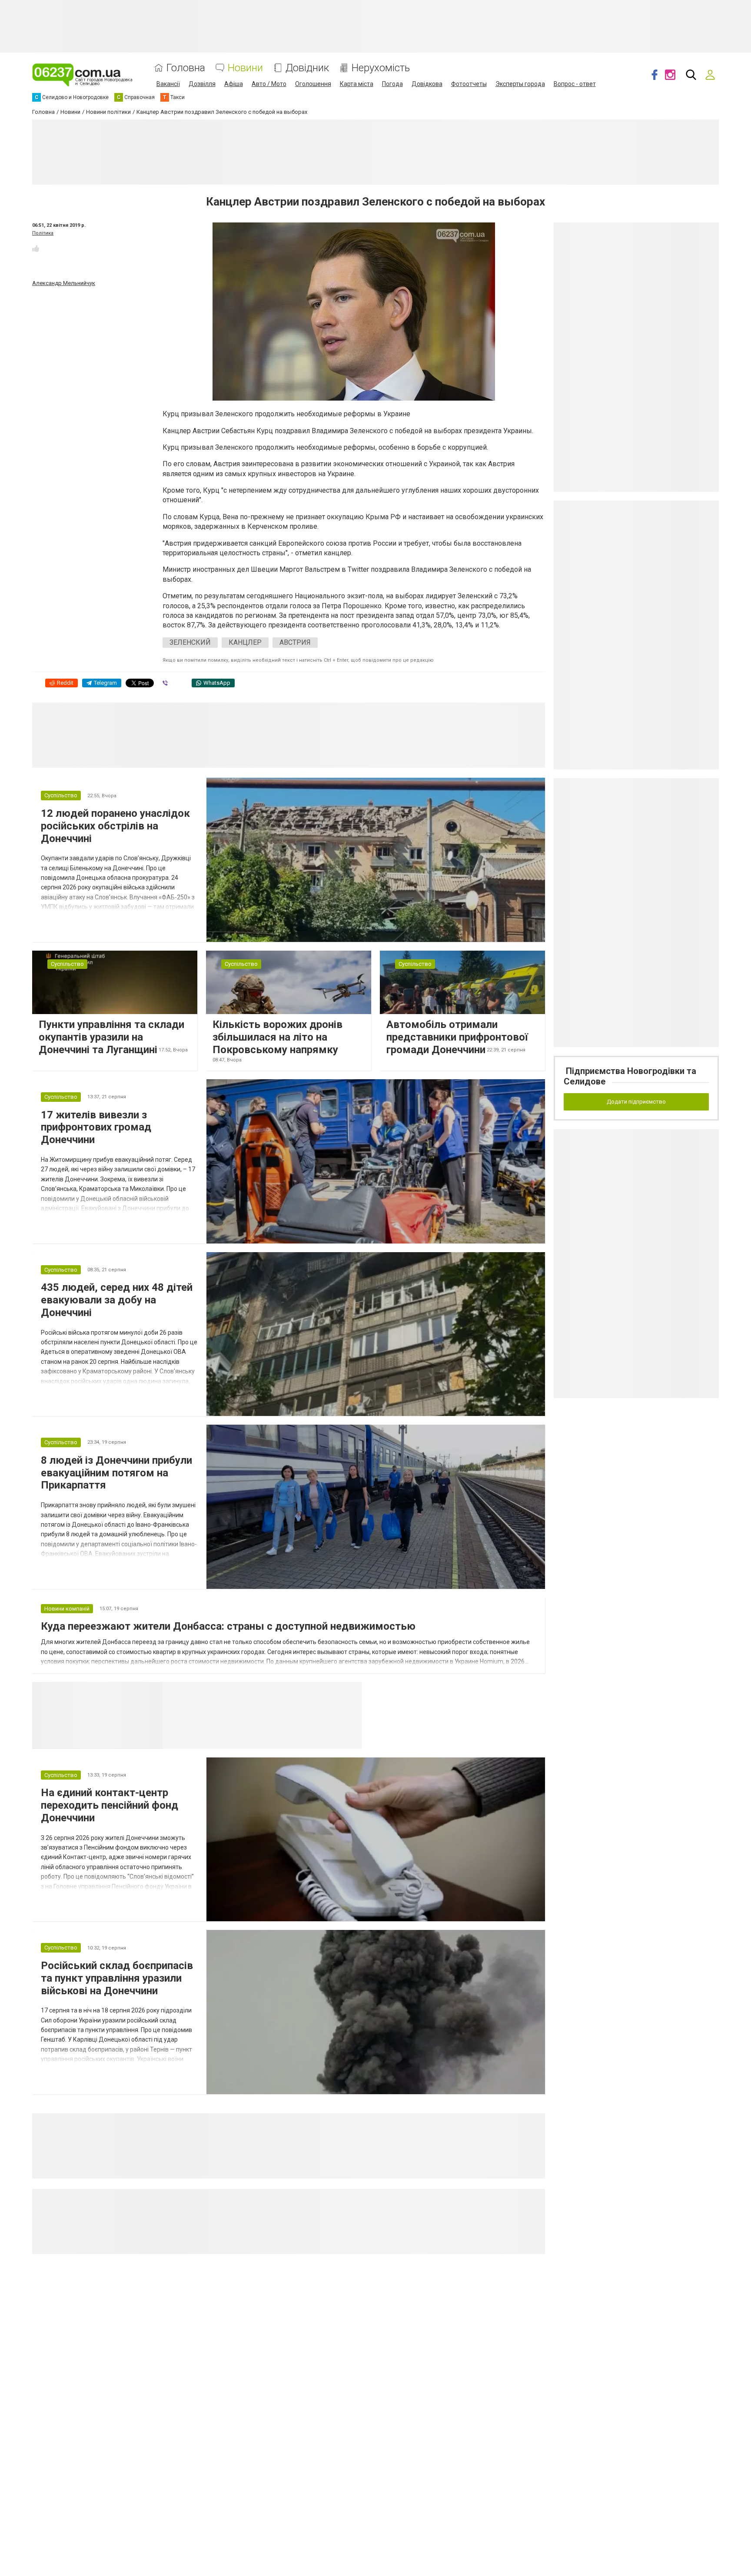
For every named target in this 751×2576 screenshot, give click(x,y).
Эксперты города (520, 84)
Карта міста (357, 84)
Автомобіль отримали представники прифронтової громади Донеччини (457, 1037)
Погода (392, 84)
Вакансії (168, 84)
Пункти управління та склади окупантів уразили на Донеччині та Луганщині (111, 1037)
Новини (245, 68)
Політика (43, 233)
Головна (186, 68)
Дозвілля (202, 84)
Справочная (300, 1693)
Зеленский (190, 642)
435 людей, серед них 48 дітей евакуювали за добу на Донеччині (117, 1300)
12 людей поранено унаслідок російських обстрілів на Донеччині (115, 826)
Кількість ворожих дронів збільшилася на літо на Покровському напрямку (277, 1037)
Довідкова (427, 84)
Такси (349, 1693)
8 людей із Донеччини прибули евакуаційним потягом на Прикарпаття (116, 1473)
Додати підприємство (636, 1102)
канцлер (245, 642)
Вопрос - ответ (575, 84)
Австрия (295, 642)
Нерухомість (381, 68)
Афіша (234, 84)
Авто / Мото (269, 84)
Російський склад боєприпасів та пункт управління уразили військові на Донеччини (117, 1978)
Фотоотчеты (469, 84)
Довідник (307, 68)
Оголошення (313, 84)
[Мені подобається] (36, 249)
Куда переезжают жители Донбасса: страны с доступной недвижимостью (228, 1626)
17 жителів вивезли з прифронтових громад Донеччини (96, 1127)
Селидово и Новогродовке (220, 1693)
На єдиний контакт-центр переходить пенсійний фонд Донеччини (110, 1805)
